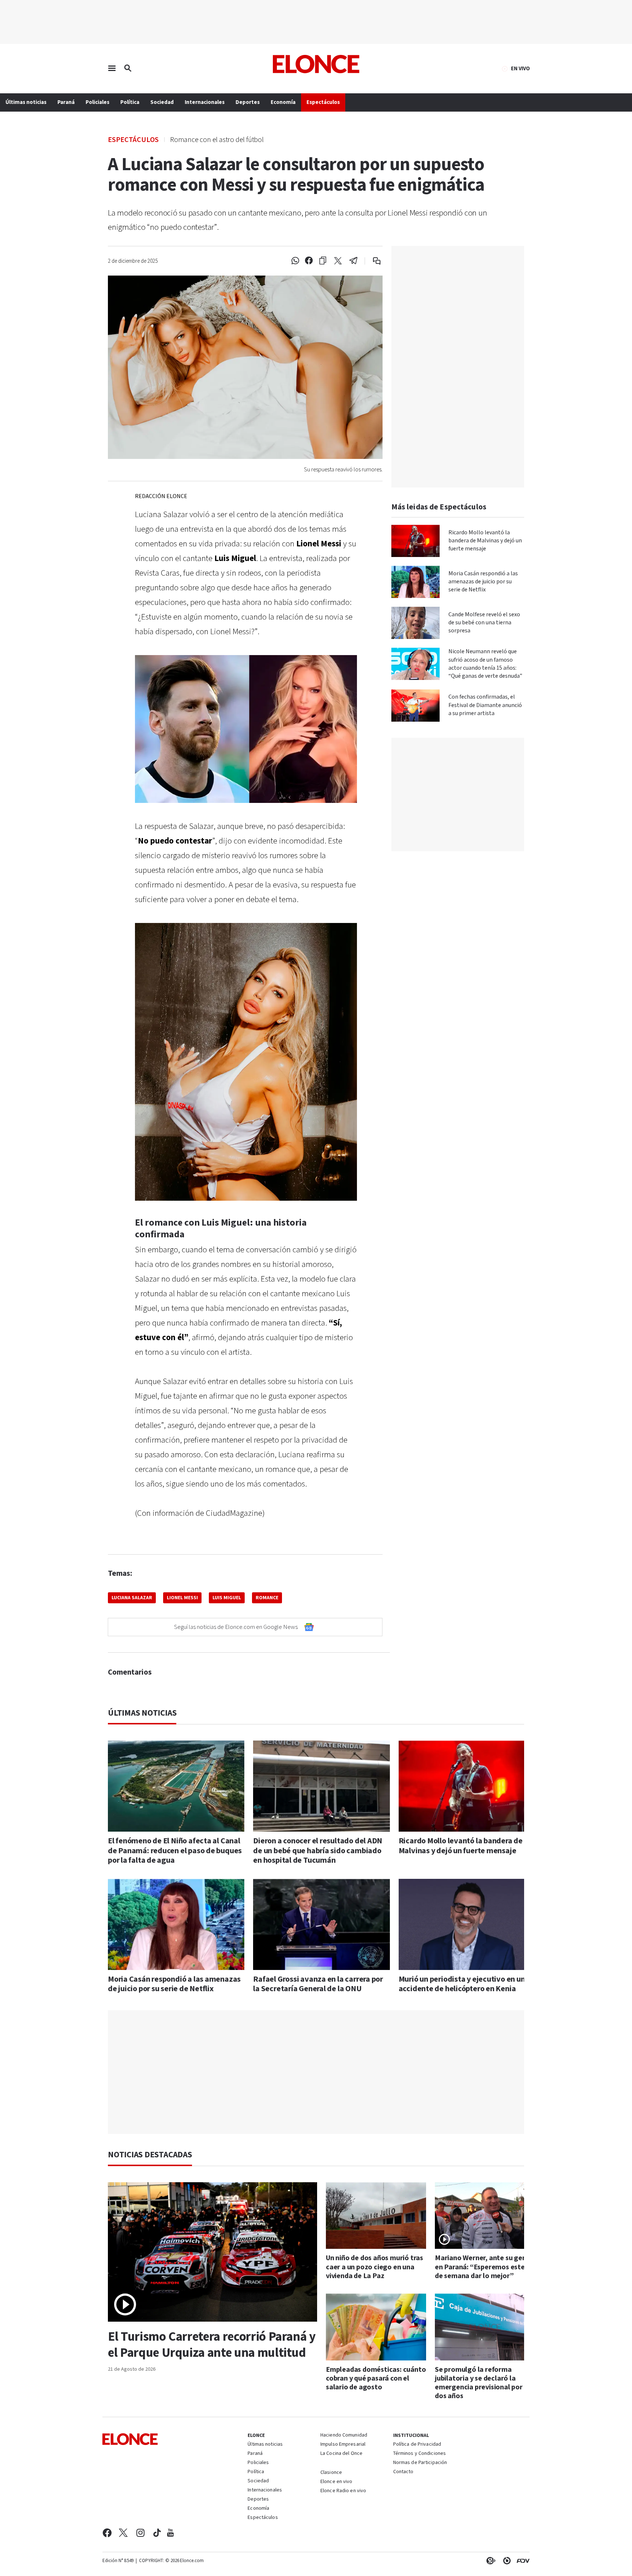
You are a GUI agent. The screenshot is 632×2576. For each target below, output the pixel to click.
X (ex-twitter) (123, 2533)
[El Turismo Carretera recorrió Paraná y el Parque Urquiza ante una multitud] (212, 2252)
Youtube (170, 2533)
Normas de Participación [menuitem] (420, 2463)
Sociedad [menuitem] (162, 102)
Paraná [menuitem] (66, 102)
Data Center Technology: (505, 2561)
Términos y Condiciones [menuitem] (420, 2454)
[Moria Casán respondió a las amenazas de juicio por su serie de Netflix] (415, 582)
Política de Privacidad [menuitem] (417, 2445)
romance (267, 1598)
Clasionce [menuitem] (331, 2472)
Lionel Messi (182, 1598)
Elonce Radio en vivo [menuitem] (343, 2491)
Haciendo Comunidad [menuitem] (344, 2435)
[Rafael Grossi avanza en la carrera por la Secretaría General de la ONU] (321, 1924)
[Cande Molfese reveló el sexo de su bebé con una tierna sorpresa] (415, 623)
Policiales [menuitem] (97, 102)
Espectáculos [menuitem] (323, 102)
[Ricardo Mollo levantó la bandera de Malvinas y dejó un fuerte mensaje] (415, 541)
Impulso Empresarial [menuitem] (343, 2445)
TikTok (157, 2533)
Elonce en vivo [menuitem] (336, 2482)
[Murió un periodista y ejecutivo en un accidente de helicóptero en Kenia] (467, 1924)
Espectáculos (133, 139)
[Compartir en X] (338, 261)
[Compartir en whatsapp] (295, 261)
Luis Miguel (227, 1598)
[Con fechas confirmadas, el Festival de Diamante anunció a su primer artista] (415, 706)
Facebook (107, 2533)
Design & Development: (522, 2561)
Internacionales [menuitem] (205, 102)
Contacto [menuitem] (403, 2472)
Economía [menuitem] (283, 102)
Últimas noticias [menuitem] (26, 102)
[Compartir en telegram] (353, 261)
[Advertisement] (321, 2072)
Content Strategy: (489, 2561)
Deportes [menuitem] (248, 102)
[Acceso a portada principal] (316, 64)
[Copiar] (323, 261)
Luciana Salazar (132, 1598)
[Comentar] (372, 261)
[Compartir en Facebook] (309, 261)
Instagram (141, 2533)
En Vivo (520, 69)
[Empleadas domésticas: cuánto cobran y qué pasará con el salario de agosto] (376, 2327)
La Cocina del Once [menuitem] (341, 2454)
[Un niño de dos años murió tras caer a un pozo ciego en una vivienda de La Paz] (376, 2216)
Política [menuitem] (130, 102)
